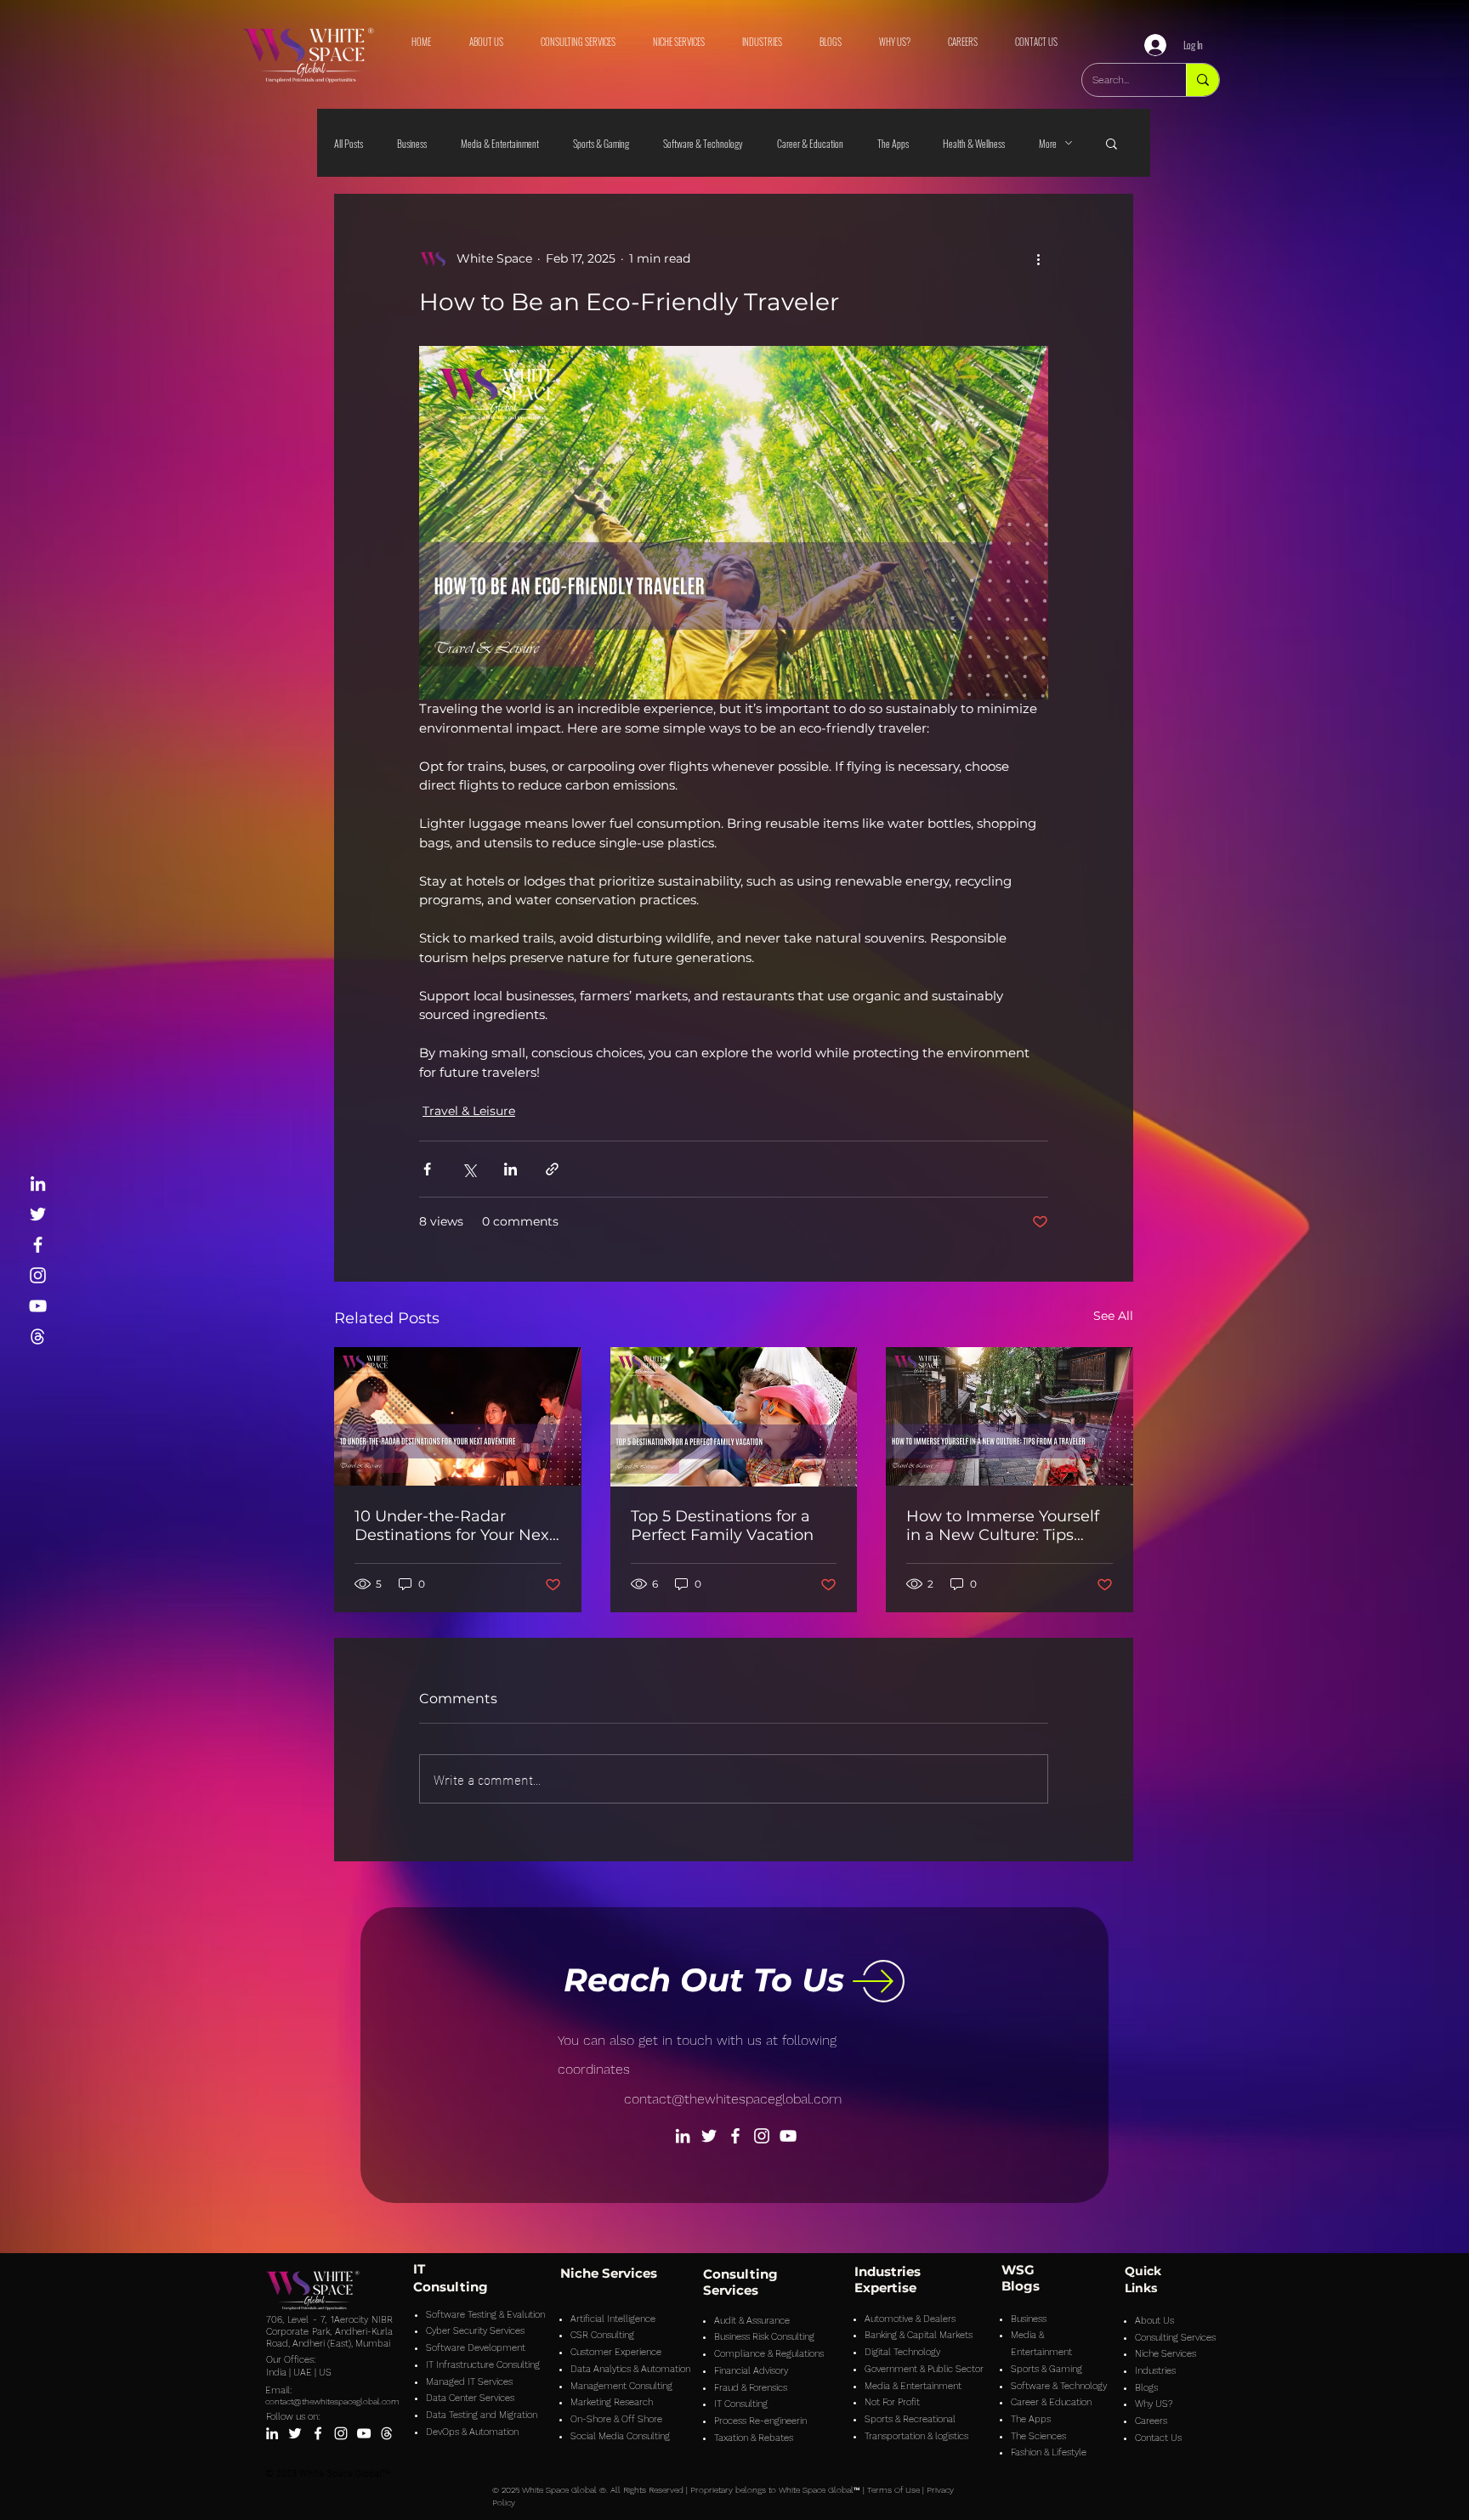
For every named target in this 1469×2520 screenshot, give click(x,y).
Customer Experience (616, 2352)
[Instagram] (38, 1275)
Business (412, 143)
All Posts (349, 143)
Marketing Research (612, 2402)
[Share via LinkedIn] (510, 1169)
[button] (1112, 143)
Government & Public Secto (922, 2369)
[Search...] (1202, 80)
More (1048, 143)
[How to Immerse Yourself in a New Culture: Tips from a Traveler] (1010, 1416)
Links (1141, 2288)
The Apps (893, 143)
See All (1113, 1316)
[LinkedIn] (38, 1184)
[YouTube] (38, 1306)
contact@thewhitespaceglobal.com (733, 2099)
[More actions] (1038, 258)
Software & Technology (703, 143)
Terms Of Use (893, 2490)
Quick (1143, 2271)
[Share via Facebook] (427, 1169)
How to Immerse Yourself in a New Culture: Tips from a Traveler (1003, 1526)
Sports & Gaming (601, 143)
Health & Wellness (974, 143)
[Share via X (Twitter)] (469, 1169)
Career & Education (810, 143)
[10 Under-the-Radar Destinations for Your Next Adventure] (458, 1416)
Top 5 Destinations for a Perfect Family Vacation (722, 1526)
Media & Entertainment (500, 143)
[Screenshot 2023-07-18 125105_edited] (38, 1336)
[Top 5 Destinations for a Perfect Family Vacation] (734, 1417)
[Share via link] (552, 1169)
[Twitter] (38, 1214)
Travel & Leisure (469, 1111)
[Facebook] (38, 1245)
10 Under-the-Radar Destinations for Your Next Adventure (455, 1526)
